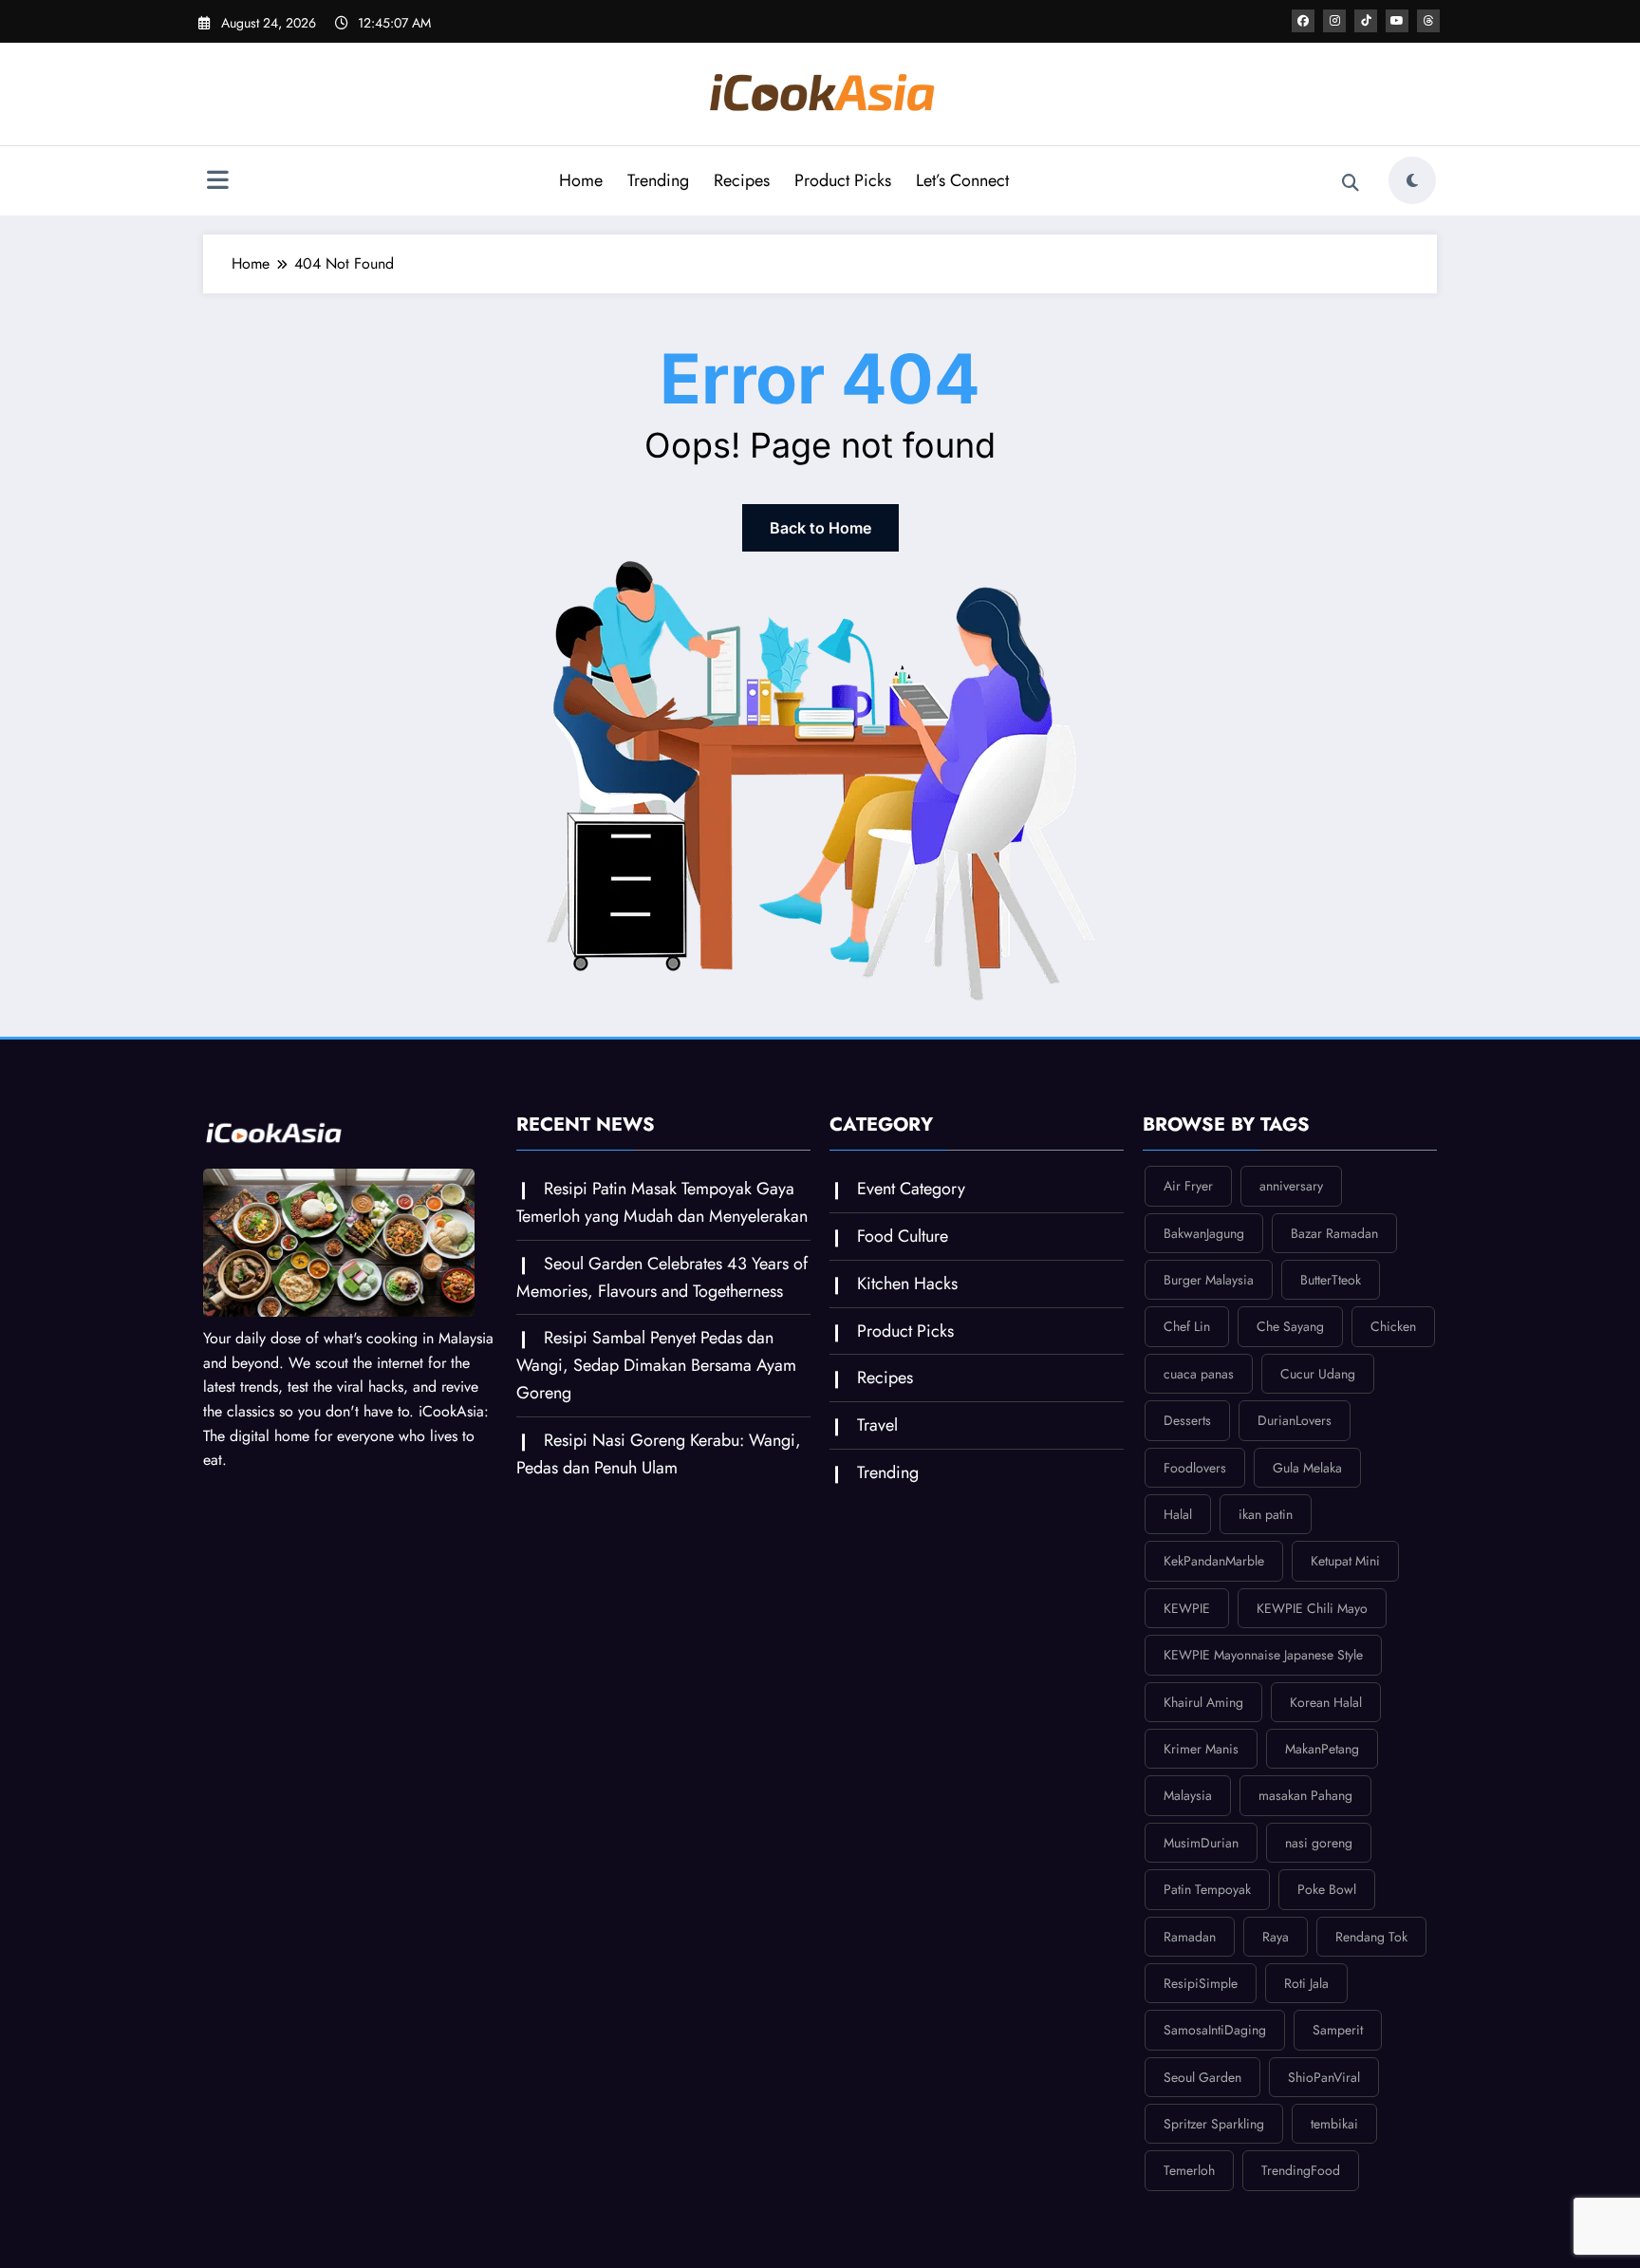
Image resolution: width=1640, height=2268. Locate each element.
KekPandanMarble (1214, 1561)
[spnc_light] (1412, 180)
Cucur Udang (1318, 1374)
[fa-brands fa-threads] (1428, 21)
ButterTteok (1331, 1280)
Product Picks (843, 180)
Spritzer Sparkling (1214, 2124)
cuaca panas (1199, 1374)
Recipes (742, 180)
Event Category (911, 1189)
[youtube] (1397, 21)
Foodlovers (1195, 1468)
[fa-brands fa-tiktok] (1366, 21)
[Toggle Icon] (217, 182)
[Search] (1351, 183)
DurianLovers (1295, 1420)
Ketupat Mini (1345, 1561)
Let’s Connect (962, 180)
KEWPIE (1187, 1608)
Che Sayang (1290, 1326)
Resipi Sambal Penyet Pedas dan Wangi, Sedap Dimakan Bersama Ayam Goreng (656, 1365)
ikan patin (1266, 1514)
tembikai (1334, 2124)
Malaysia (1188, 1795)
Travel (877, 1425)
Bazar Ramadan (1334, 1233)
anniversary (1291, 1186)
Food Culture (903, 1236)
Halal (1178, 1514)
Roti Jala (1306, 1983)
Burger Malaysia (1209, 1280)
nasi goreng (1319, 1843)
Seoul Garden (1202, 2077)
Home (581, 180)
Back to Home (820, 528)
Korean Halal (1326, 1702)
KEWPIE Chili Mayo (1312, 1608)
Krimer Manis (1201, 1749)
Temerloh (1189, 2170)
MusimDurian (1201, 1843)
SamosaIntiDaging (1215, 2030)
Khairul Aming (1203, 1702)
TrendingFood (1301, 2170)
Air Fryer (1188, 1186)
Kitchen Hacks (907, 1284)
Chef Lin (1187, 1326)
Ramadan (1190, 1937)
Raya (1276, 1937)
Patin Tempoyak (1207, 1889)
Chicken (1393, 1326)
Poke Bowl (1327, 1889)
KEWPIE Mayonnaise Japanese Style (1263, 1655)
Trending (658, 180)
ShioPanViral (1324, 2077)
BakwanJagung (1204, 1233)
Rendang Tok (1371, 1937)
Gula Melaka (1307, 1468)
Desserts (1187, 1420)
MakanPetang (1322, 1749)
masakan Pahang (1305, 1795)
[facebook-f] (1303, 21)
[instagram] (1334, 21)
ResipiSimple (1201, 1983)
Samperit (1338, 2030)
